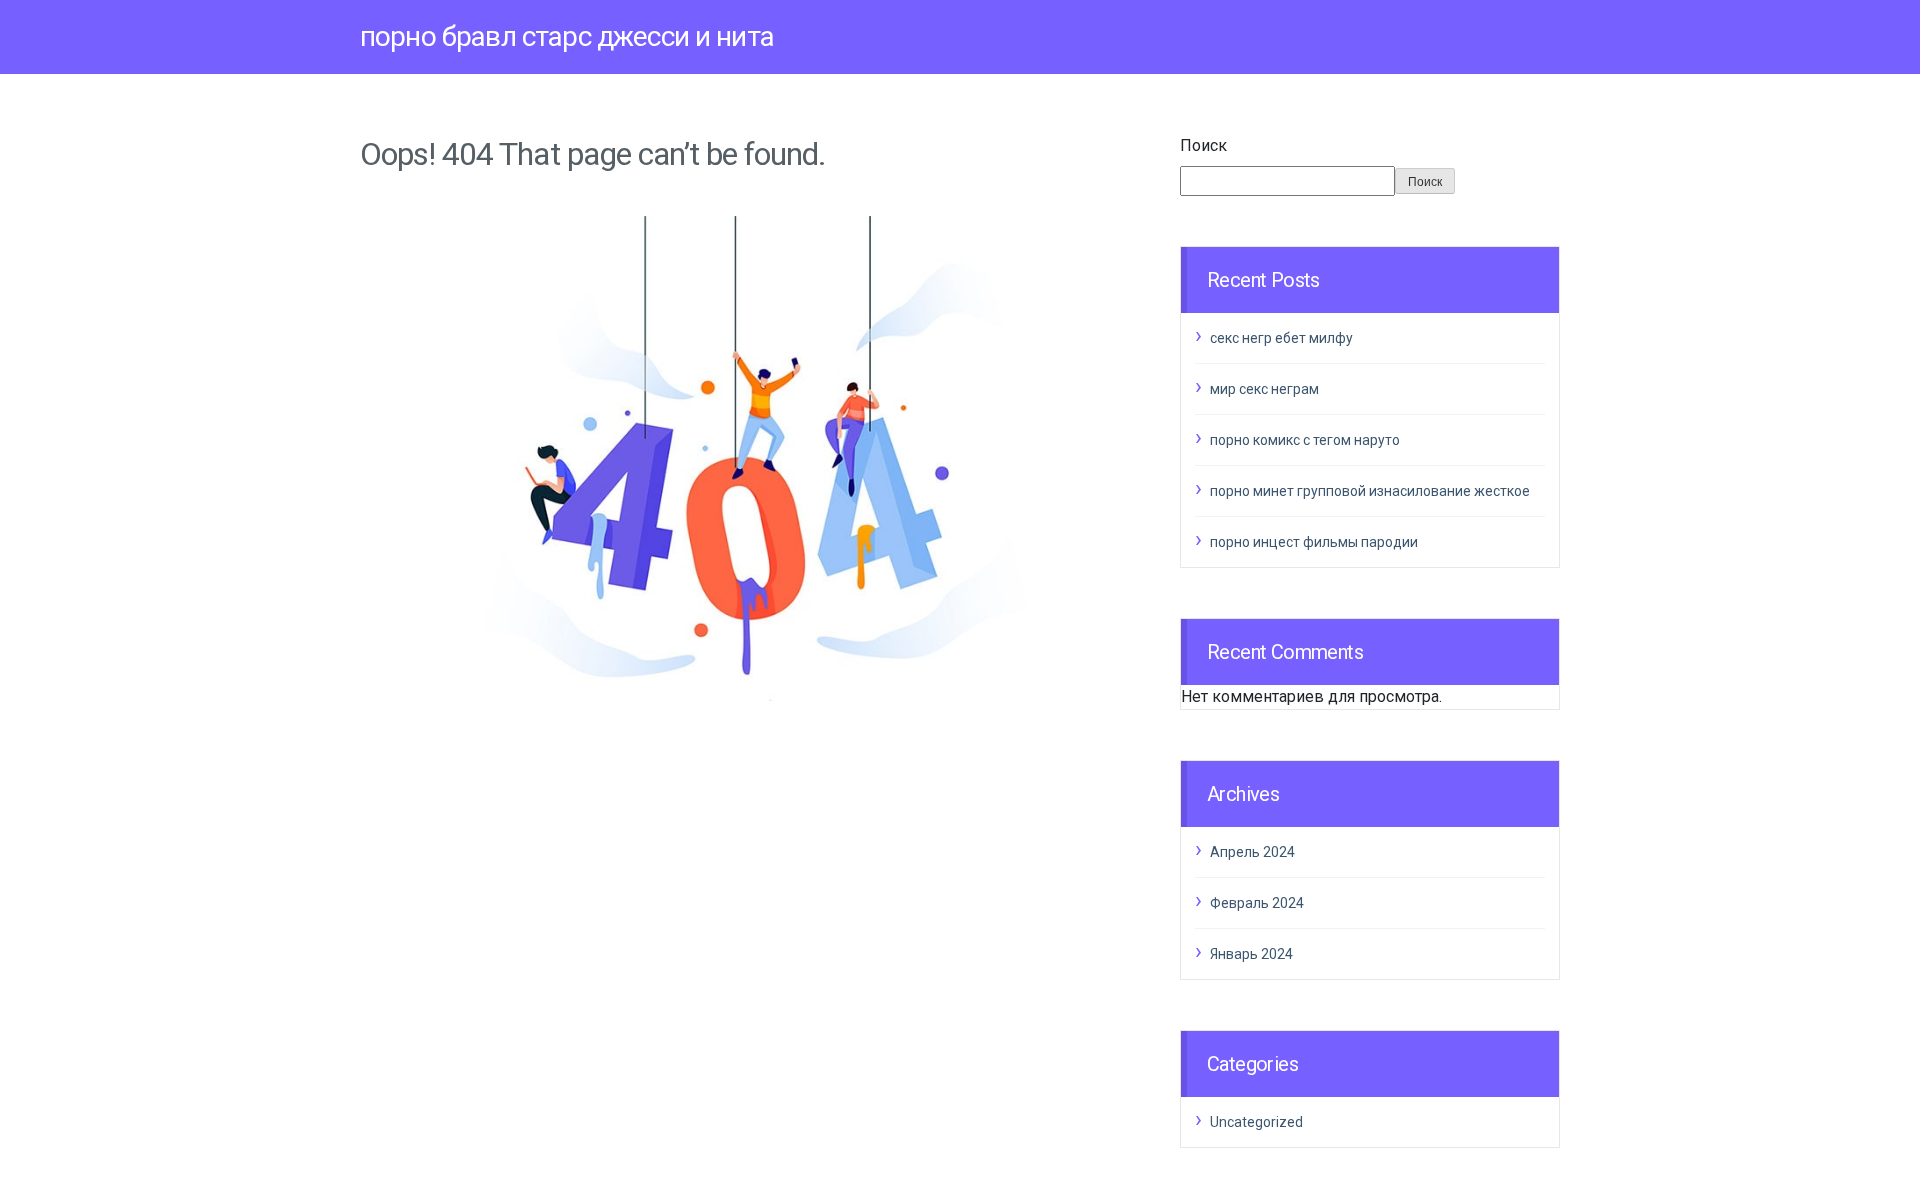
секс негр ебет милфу (1281, 338)
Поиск (1203, 145)
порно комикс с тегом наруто (1305, 440)
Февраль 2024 (1257, 903)
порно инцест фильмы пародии (1314, 542)
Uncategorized (1256, 1122)
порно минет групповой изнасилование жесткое (1370, 491)
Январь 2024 (1251, 954)
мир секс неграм (1264, 389)
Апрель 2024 (1252, 852)
